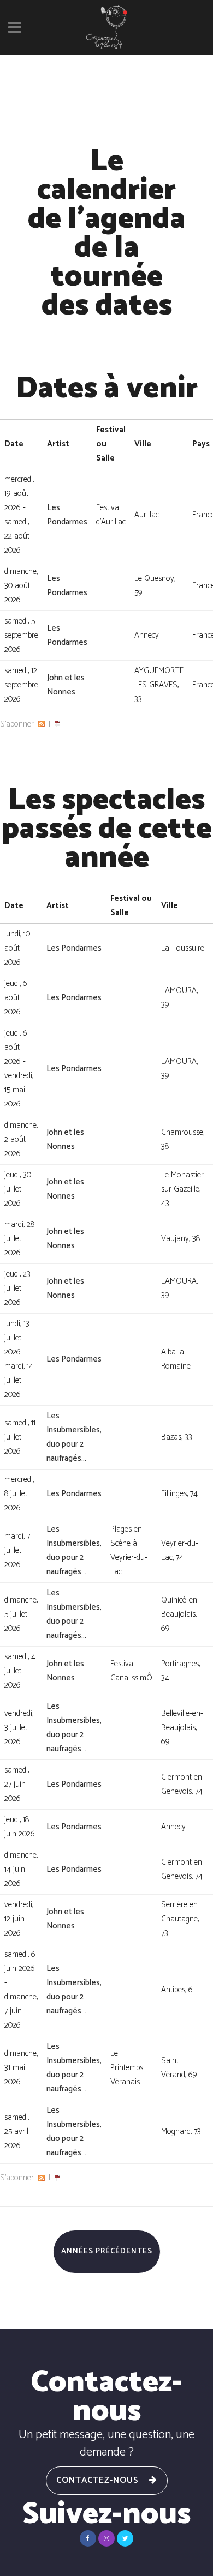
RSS (42, 724)
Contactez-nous (97, 2480)
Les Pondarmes (67, 515)
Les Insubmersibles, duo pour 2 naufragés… (74, 1437)
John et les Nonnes (66, 685)
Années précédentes (107, 2251)
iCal (57, 724)
